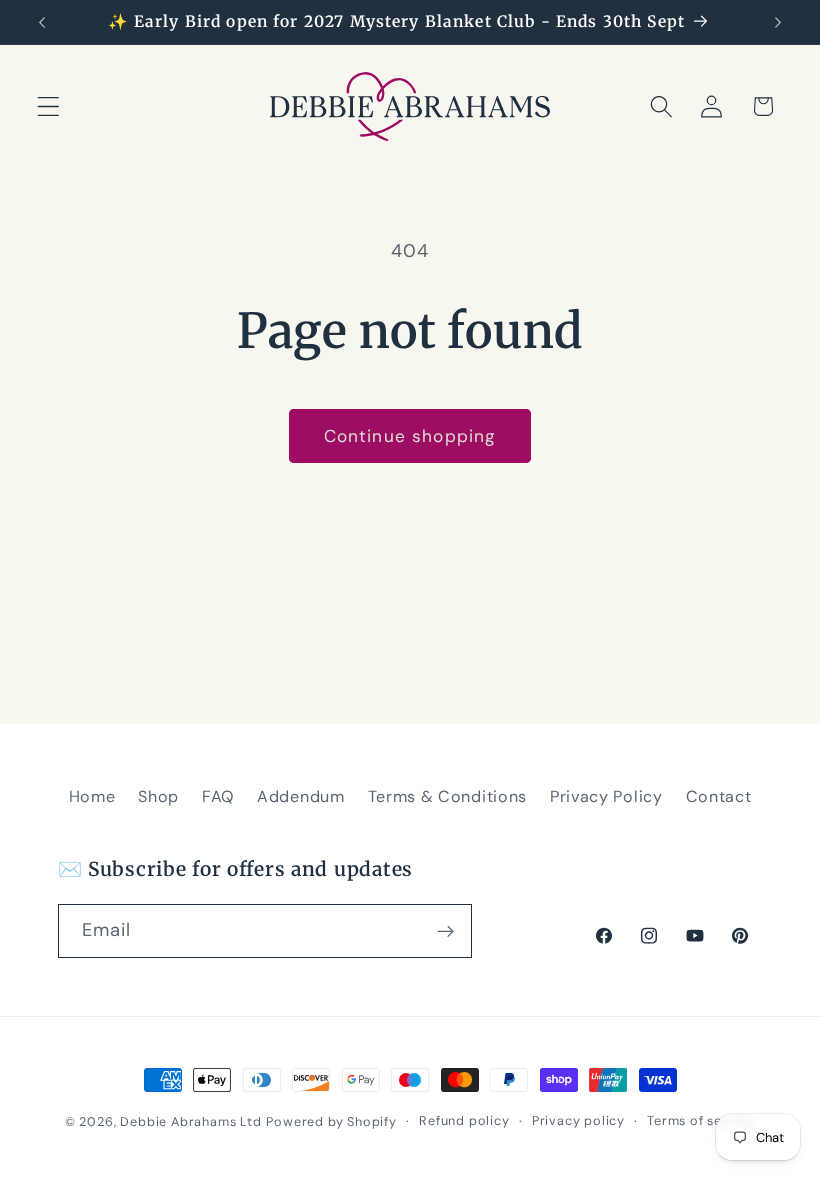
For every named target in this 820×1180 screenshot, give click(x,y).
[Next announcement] (778, 22)
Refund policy (464, 1120)
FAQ (218, 796)
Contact (719, 796)
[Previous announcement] (42, 22)
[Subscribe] (445, 931)
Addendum (301, 796)
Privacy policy (578, 1120)
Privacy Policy (606, 796)
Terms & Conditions (447, 796)
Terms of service (701, 1120)
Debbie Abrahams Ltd (190, 1121)
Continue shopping (410, 436)
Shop (158, 796)
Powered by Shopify (331, 1121)
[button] (48, 106)
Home (92, 796)
